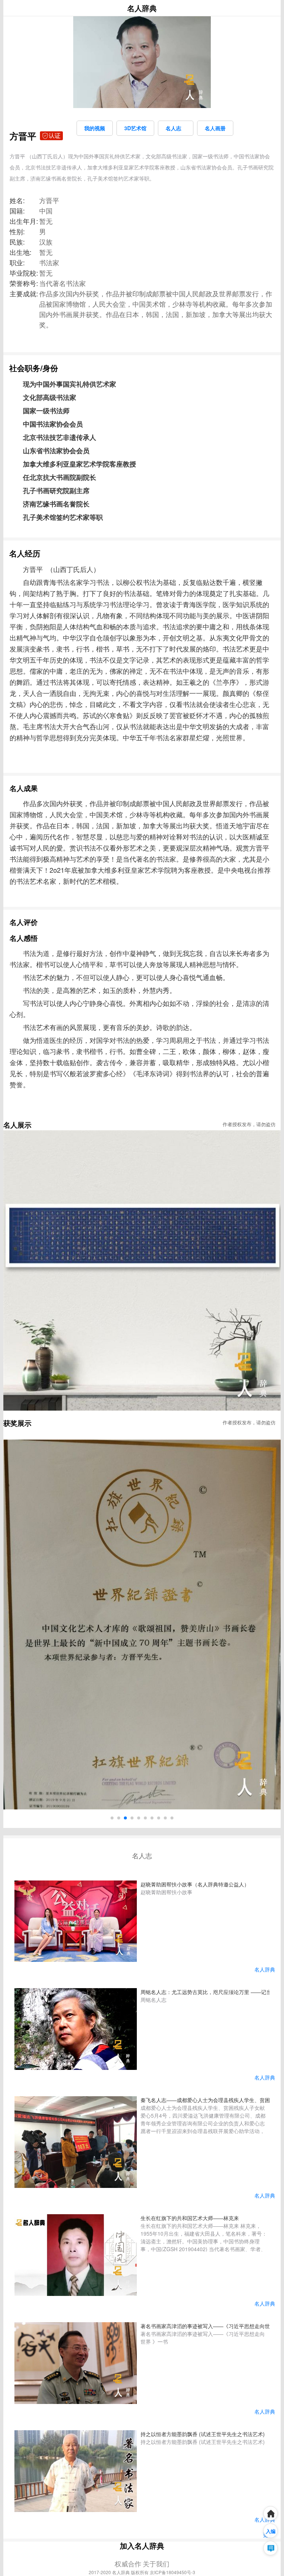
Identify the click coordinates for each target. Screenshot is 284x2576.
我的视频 (95, 128)
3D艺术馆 (135, 128)
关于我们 (156, 2563)
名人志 (176, 128)
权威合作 (128, 2563)
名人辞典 (142, 8)
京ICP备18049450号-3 (173, 2572)
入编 (271, 2531)
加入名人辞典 (142, 2545)
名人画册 (215, 128)
